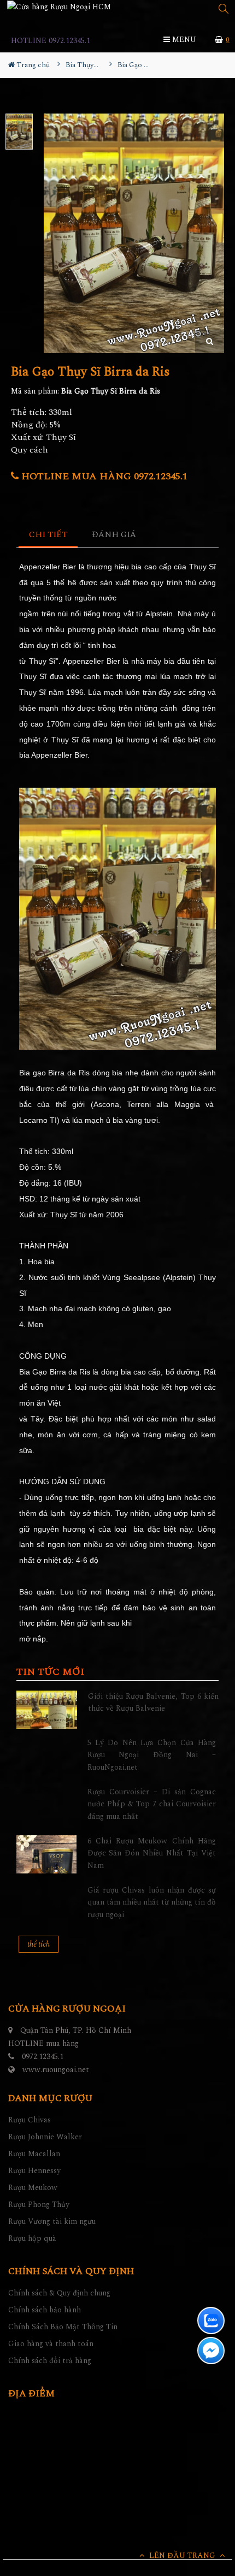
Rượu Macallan (34, 2154)
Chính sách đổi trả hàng (50, 2361)
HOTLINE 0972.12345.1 (51, 41)
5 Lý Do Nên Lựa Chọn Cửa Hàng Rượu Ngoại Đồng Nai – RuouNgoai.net (152, 1755)
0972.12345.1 (43, 2057)
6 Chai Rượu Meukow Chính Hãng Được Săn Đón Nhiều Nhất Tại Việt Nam (152, 1853)
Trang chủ (32, 65)
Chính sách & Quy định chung (59, 2293)
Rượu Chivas (30, 2120)
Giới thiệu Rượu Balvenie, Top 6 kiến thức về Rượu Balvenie (153, 1702)
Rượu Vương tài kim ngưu (52, 2221)
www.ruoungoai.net (56, 2070)
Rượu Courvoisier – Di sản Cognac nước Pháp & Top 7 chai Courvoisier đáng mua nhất (152, 1804)
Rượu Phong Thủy (39, 2205)
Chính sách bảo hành (45, 2310)
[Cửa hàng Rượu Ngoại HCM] (59, 7)
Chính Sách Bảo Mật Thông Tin (63, 2327)
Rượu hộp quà (32, 2238)
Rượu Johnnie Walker (45, 2137)
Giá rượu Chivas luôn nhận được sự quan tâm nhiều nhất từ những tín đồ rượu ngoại (152, 1902)
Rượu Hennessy (34, 2171)
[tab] (48, 535)
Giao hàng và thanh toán (51, 2344)
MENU (183, 40)
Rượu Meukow (33, 2188)
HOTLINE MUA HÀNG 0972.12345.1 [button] (103, 476)
